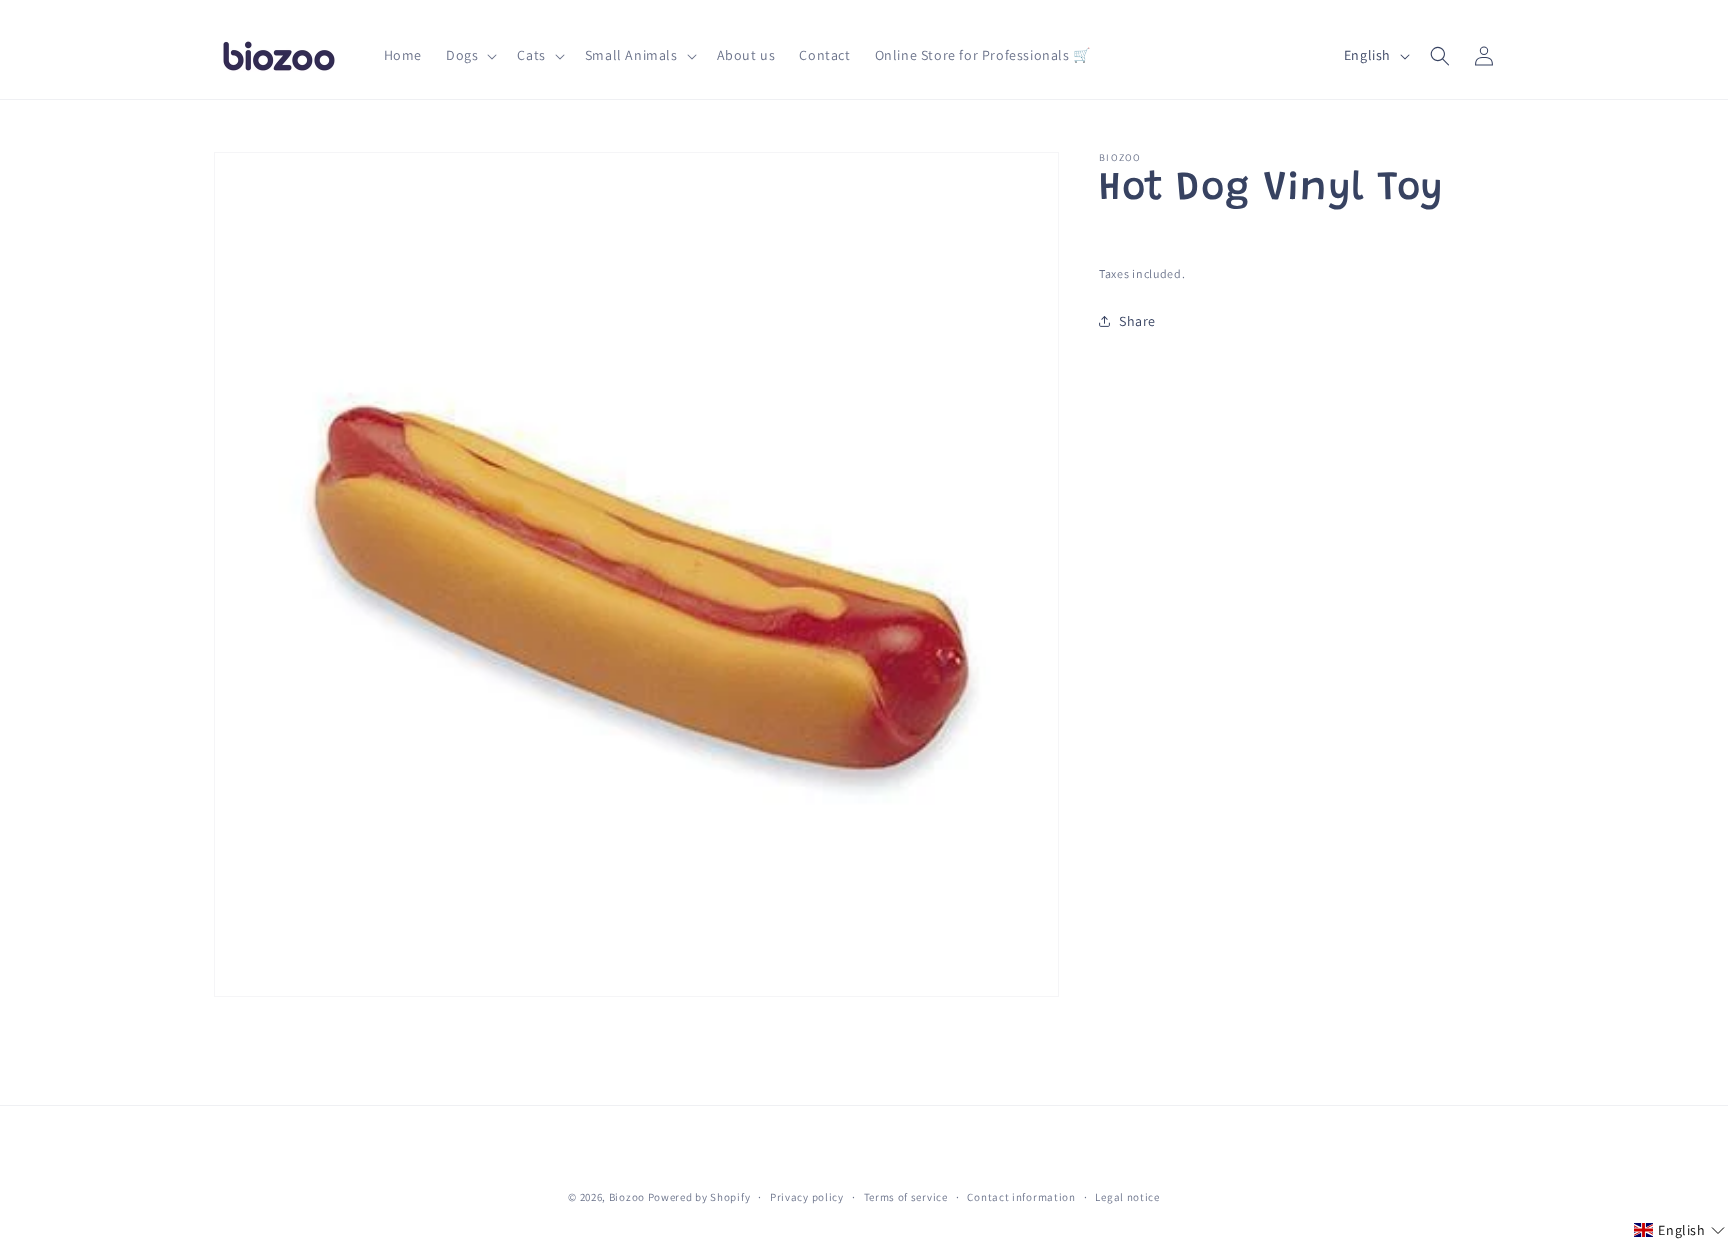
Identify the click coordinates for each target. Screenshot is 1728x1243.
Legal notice (1127, 1197)
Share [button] (1137, 321)
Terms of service (906, 1197)
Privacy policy (807, 1197)
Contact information (1021, 1197)
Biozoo (627, 1197)
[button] (469, 55)
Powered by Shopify (699, 1197)
